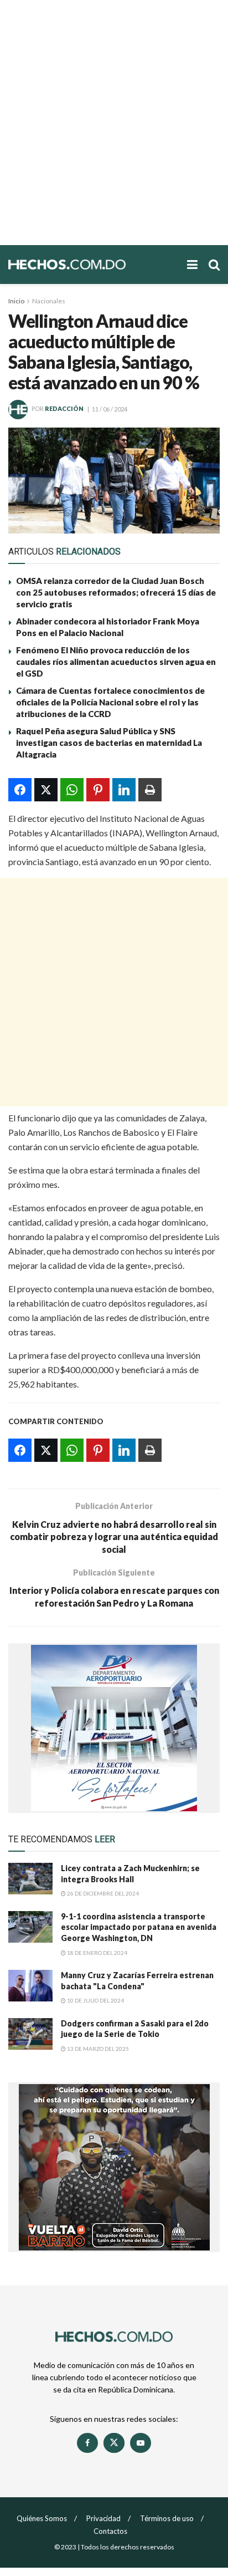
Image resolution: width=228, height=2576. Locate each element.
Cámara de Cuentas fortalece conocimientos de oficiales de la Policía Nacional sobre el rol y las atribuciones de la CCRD (110, 702)
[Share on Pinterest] (98, 790)
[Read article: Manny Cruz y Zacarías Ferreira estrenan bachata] (30, 1986)
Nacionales (49, 301)
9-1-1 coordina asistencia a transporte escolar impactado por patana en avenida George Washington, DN (139, 1927)
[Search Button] (214, 265)
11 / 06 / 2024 (110, 409)
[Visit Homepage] (92, 265)
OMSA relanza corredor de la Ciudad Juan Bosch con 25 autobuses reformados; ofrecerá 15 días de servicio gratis (116, 592)
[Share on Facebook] (20, 790)
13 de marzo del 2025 (97, 2049)
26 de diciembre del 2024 (102, 1893)
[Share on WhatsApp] (72, 790)
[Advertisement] (114, 123)
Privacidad (103, 2518)
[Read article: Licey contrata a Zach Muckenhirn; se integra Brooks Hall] (30, 1879)
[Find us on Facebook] (87, 2443)
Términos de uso (167, 2518)
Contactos (110, 2531)
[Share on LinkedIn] (124, 790)
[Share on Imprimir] (150, 790)
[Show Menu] (192, 265)
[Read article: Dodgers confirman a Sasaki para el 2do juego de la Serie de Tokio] (30, 2034)
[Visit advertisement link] (114, 1728)
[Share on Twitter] (46, 790)
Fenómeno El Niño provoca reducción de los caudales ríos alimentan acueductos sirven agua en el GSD (116, 662)
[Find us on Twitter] (114, 2443)
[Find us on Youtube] (141, 2443)
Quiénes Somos (42, 2518)
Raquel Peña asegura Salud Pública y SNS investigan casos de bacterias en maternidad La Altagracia (109, 743)
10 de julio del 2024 (95, 2000)
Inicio (16, 301)
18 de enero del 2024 (97, 1953)
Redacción (64, 409)
